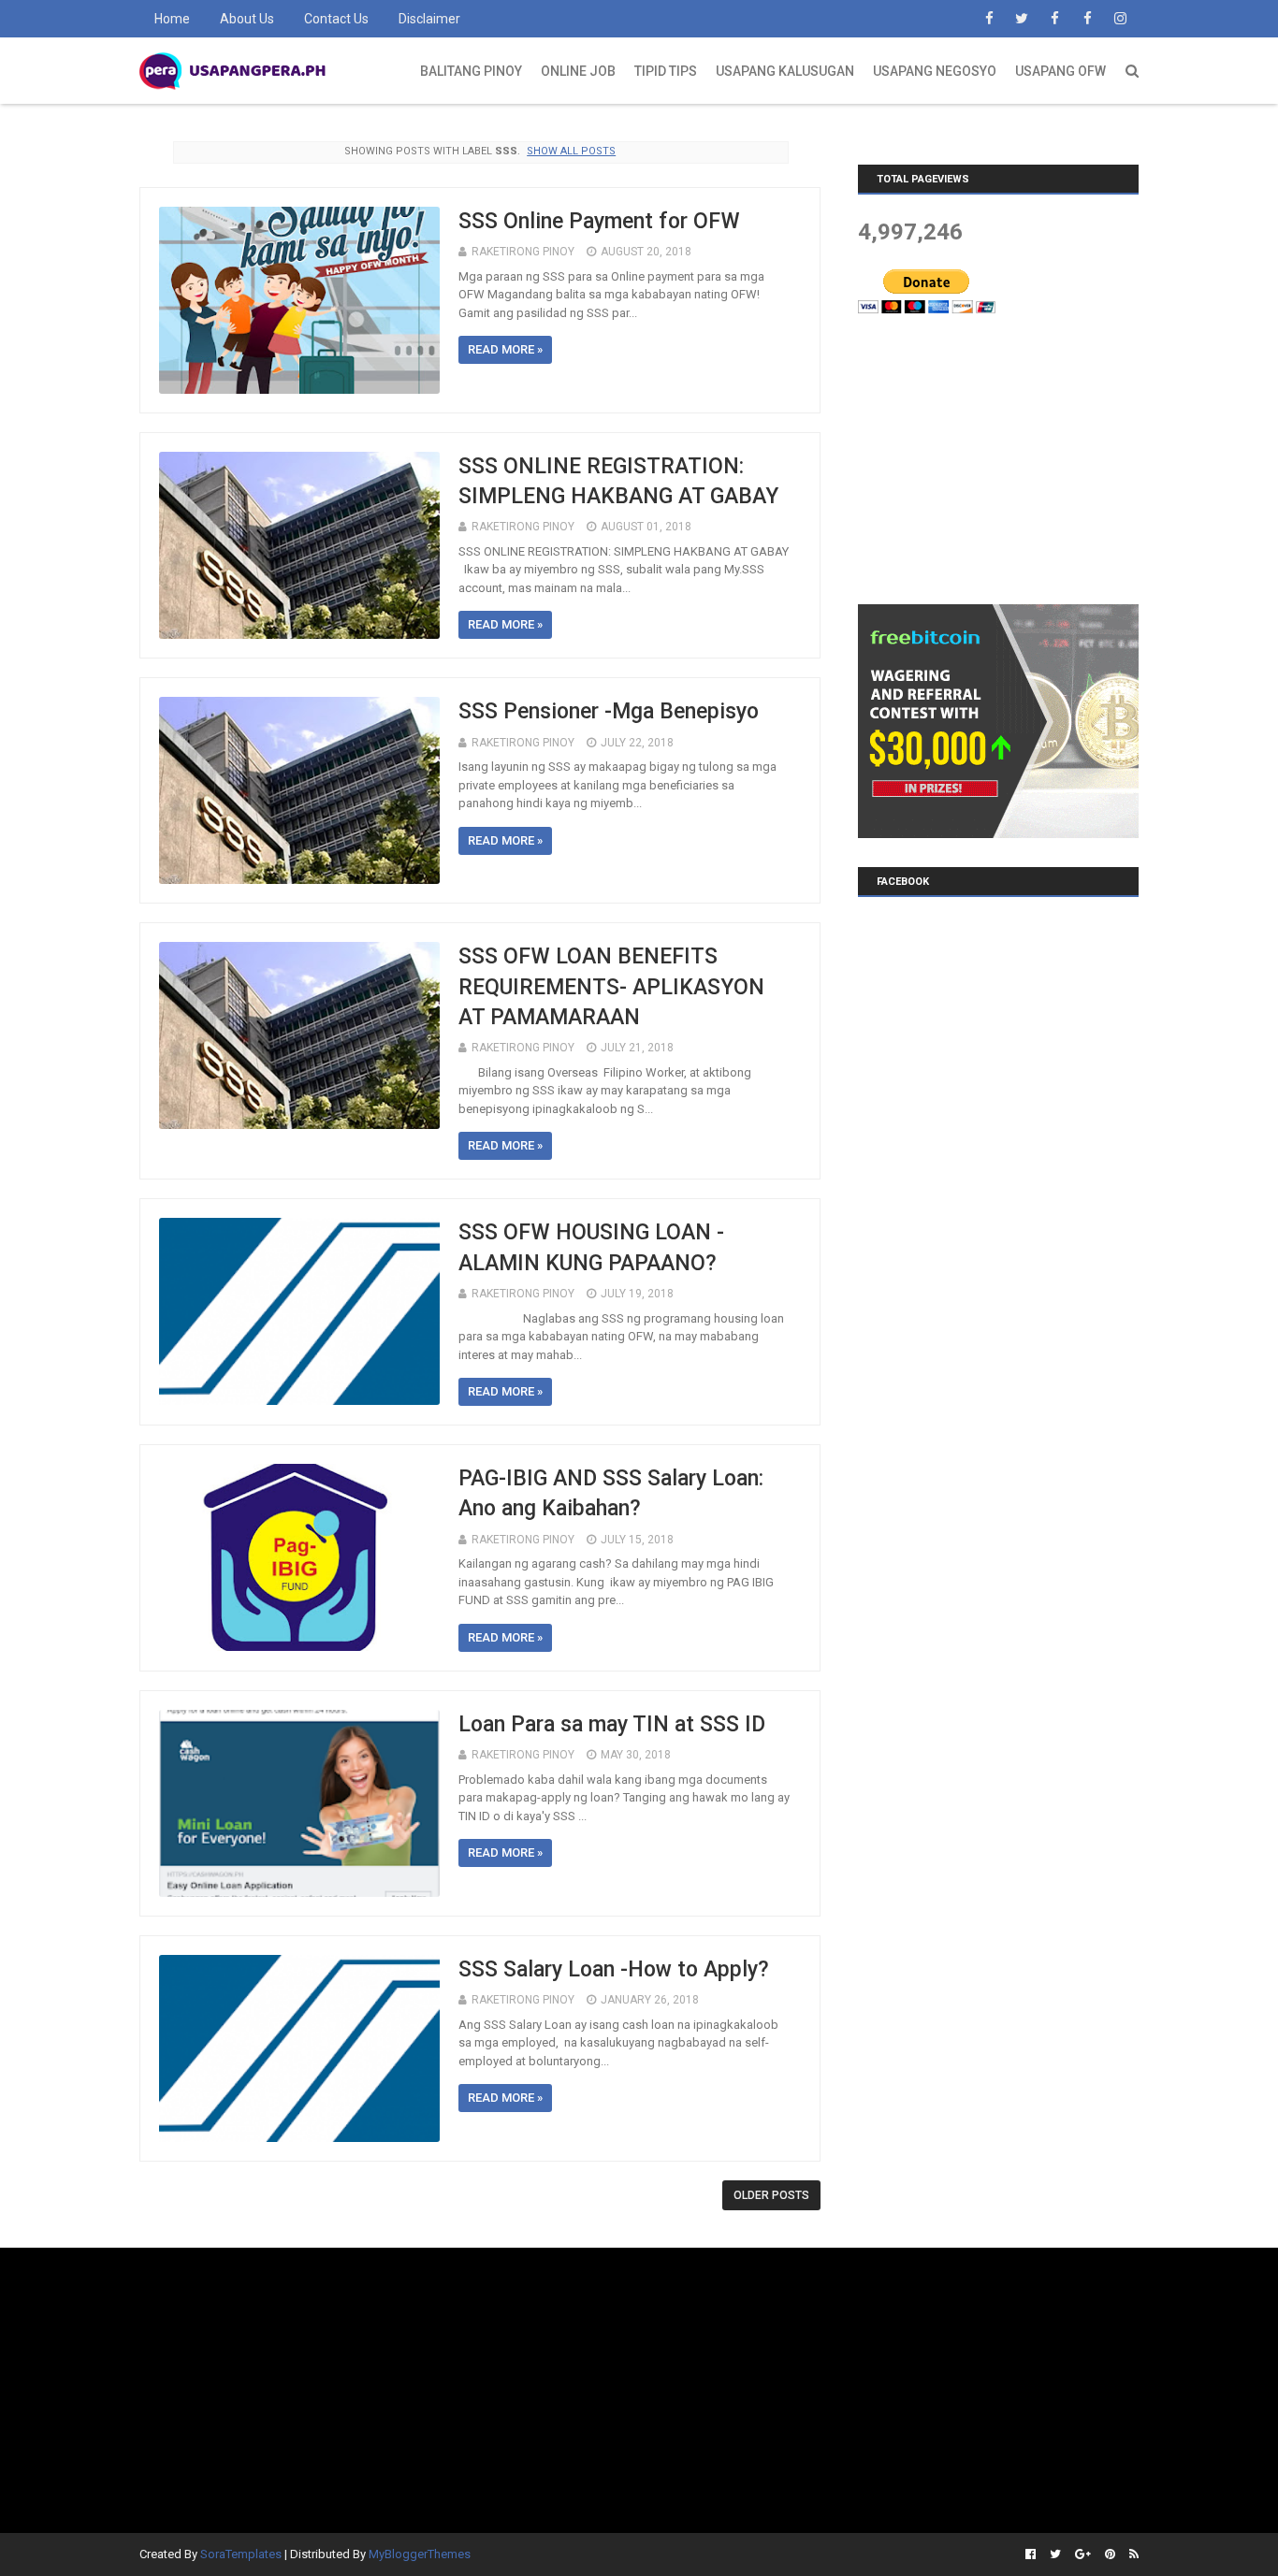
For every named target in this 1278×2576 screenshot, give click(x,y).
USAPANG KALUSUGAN (785, 71)
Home (172, 19)
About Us (247, 19)
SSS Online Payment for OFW (599, 221)
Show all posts (571, 151)
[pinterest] (1110, 2554)
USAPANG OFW (1060, 71)
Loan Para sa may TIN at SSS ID (612, 1724)
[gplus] (1083, 2554)
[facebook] (989, 19)
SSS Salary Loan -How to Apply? (614, 1969)
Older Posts (771, 2195)
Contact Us (336, 19)
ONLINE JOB (578, 71)
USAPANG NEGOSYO (935, 71)
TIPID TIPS (666, 71)
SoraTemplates (241, 2554)
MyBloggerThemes (420, 2554)
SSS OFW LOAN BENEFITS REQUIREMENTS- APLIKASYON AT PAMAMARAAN (611, 986)
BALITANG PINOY (471, 71)
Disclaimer (429, 19)
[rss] (1132, 2554)
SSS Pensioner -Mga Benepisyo (609, 711)
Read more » (505, 349)
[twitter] (1022, 19)
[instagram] (1120, 19)
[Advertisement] (998, 458)
